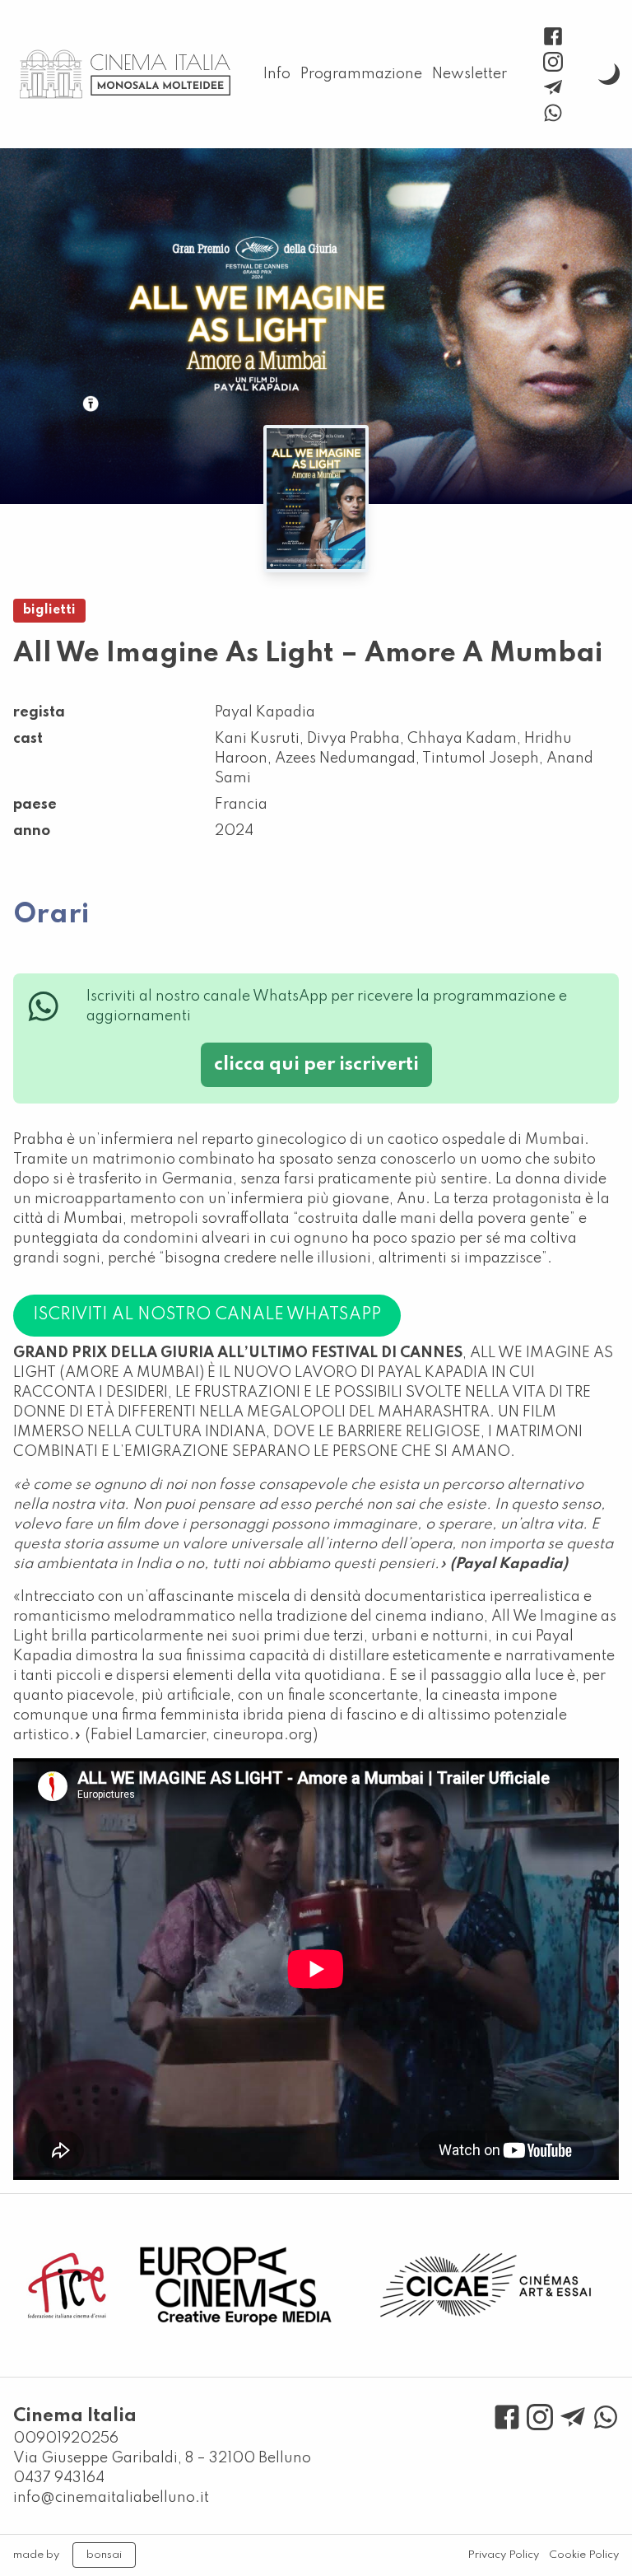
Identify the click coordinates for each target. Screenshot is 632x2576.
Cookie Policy (584, 2555)
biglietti (49, 610)
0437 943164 (59, 2478)
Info (277, 74)
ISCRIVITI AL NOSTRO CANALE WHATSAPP (207, 1315)
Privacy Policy (503, 2555)
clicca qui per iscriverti (316, 1065)
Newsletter (469, 74)
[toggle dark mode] (609, 74)
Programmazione (361, 74)
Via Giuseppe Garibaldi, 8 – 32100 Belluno (162, 2458)
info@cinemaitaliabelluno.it (111, 2498)
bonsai (104, 2555)
